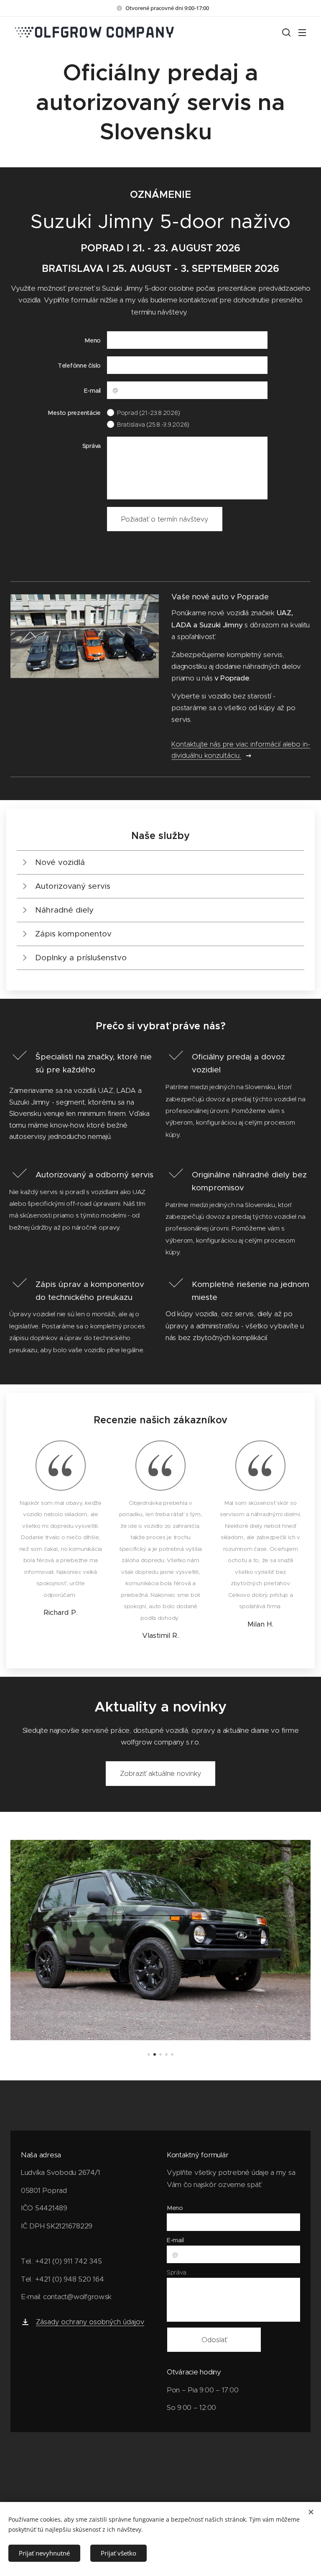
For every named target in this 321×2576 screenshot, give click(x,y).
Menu (302, 32)
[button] (285, 32)
